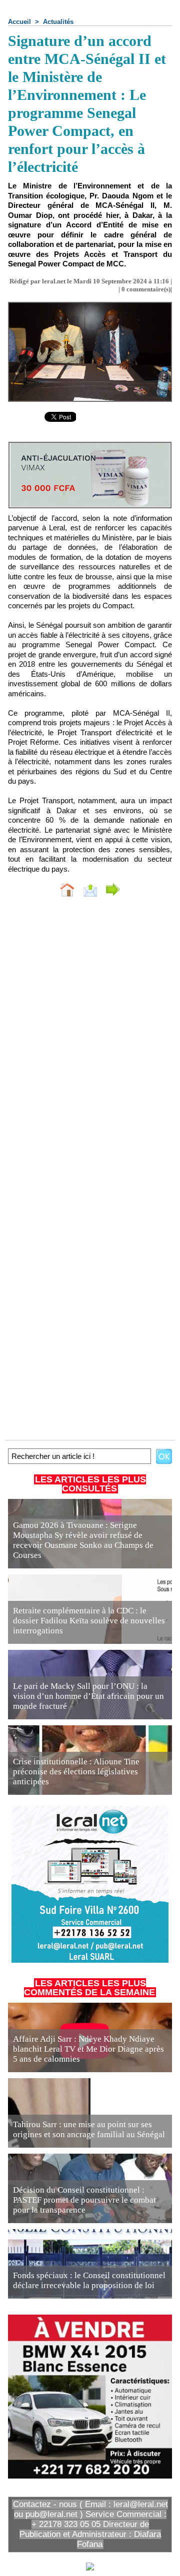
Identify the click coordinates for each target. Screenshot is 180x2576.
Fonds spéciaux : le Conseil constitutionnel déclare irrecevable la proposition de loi (89, 2280)
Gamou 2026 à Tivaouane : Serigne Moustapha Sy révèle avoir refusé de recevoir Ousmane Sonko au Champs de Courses (83, 1540)
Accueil (19, 22)
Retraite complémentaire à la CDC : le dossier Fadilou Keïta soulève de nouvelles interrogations (89, 1621)
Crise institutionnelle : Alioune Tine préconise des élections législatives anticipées (76, 1772)
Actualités (58, 22)
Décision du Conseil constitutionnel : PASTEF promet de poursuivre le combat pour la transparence (84, 2200)
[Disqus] (90, 1038)
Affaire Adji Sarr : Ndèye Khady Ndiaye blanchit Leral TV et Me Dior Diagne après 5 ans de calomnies (88, 2049)
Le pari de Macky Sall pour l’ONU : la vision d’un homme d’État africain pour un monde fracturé (88, 1696)
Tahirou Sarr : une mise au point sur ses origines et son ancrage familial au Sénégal (89, 2129)
